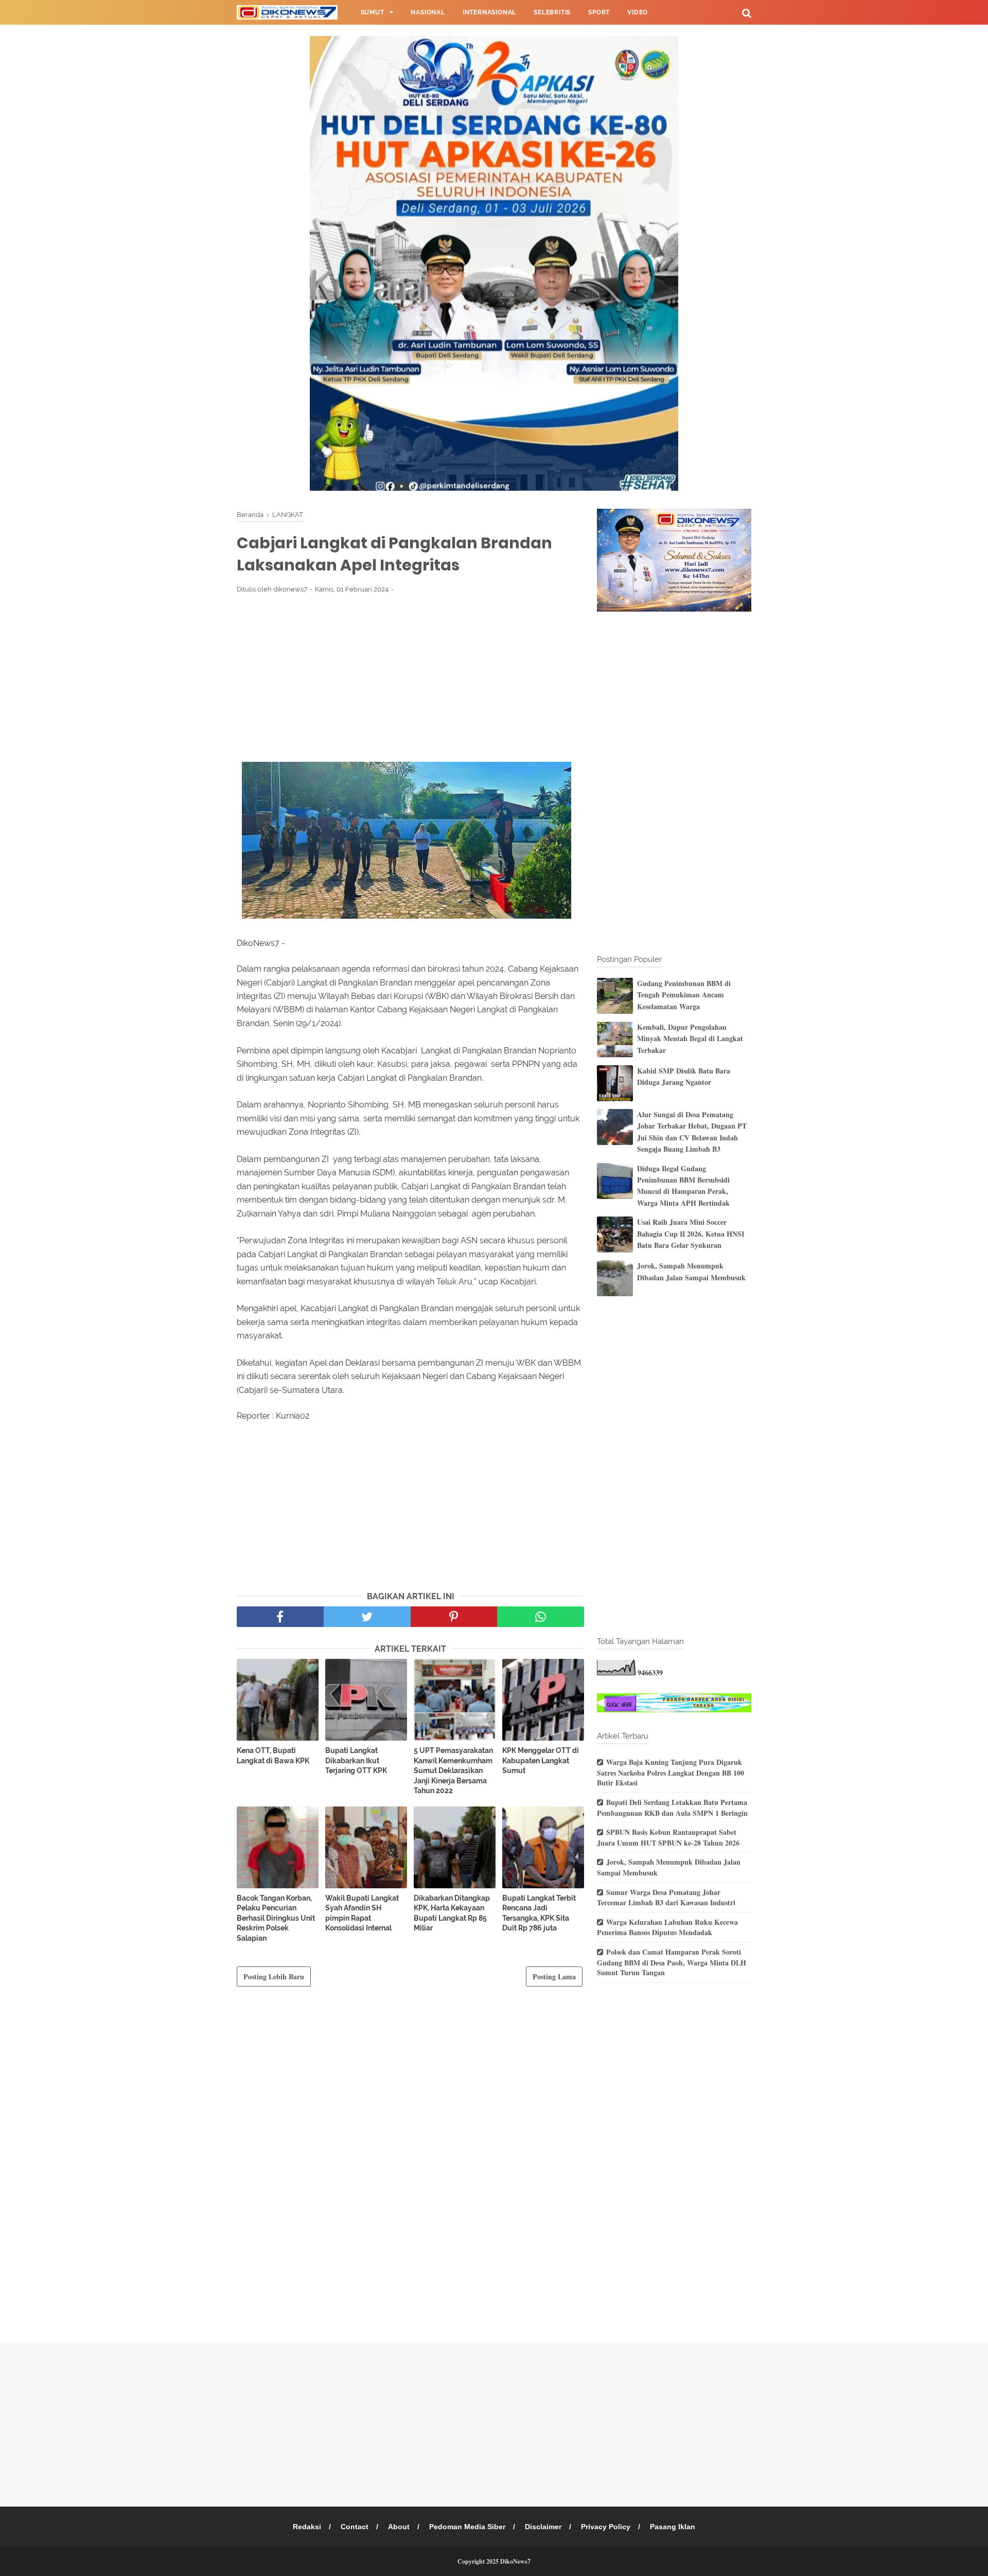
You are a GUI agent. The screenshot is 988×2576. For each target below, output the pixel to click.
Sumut (373, 12)
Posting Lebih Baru (274, 1976)
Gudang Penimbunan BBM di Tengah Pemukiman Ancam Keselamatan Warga (684, 995)
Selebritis (552, 12)
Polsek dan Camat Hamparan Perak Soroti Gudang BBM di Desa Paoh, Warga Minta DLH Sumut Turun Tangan (672, 1962)
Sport (599, 12)
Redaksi (307, 2527)
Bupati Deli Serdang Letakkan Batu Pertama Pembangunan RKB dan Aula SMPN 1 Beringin (672, 1808)
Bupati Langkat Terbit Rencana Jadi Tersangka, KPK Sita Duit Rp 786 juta (539, 1913)
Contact (355, 2527)
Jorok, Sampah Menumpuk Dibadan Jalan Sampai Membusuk (691, 1271)
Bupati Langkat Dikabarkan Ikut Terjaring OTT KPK (356, 1760)
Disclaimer (543, 2527)
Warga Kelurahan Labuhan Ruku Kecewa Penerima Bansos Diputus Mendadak (667, 1927)
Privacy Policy (606, 2527)
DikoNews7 (515, 2561)
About (399, 2527)
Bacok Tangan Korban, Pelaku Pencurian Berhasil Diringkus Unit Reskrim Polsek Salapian (276, 1918)
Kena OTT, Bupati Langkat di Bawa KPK (273, 1756)
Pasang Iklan (673, 2527)
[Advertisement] (410, 677)
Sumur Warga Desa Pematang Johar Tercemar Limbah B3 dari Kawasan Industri (666, 1898)
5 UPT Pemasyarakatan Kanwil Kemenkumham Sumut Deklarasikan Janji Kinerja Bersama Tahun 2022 (453, 1770)
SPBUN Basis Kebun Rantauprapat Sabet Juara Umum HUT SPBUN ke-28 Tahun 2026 (668, 1837)
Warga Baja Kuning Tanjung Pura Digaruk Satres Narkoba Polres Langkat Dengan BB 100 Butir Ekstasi (671, 1772)
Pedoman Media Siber (467, 2527)
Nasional (428, 12)
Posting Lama (554, 1976)
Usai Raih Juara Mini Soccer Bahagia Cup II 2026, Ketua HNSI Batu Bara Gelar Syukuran (691, 1233)
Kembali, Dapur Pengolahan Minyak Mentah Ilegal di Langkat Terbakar (690, 1039)
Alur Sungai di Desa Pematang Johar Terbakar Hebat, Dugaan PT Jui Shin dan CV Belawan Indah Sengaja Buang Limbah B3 (692, 1132)
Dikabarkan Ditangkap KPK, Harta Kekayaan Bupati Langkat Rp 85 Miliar (452, 1913)
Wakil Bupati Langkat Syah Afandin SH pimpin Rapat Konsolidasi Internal (362, 1913)
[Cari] (747, 13)
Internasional (489, 12)
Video (638, 12)
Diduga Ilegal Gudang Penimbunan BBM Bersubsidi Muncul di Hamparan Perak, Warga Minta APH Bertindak (683, 1186)
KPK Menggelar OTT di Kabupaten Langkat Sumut (541, 1760)
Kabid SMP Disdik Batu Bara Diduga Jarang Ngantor (684, 1076)
